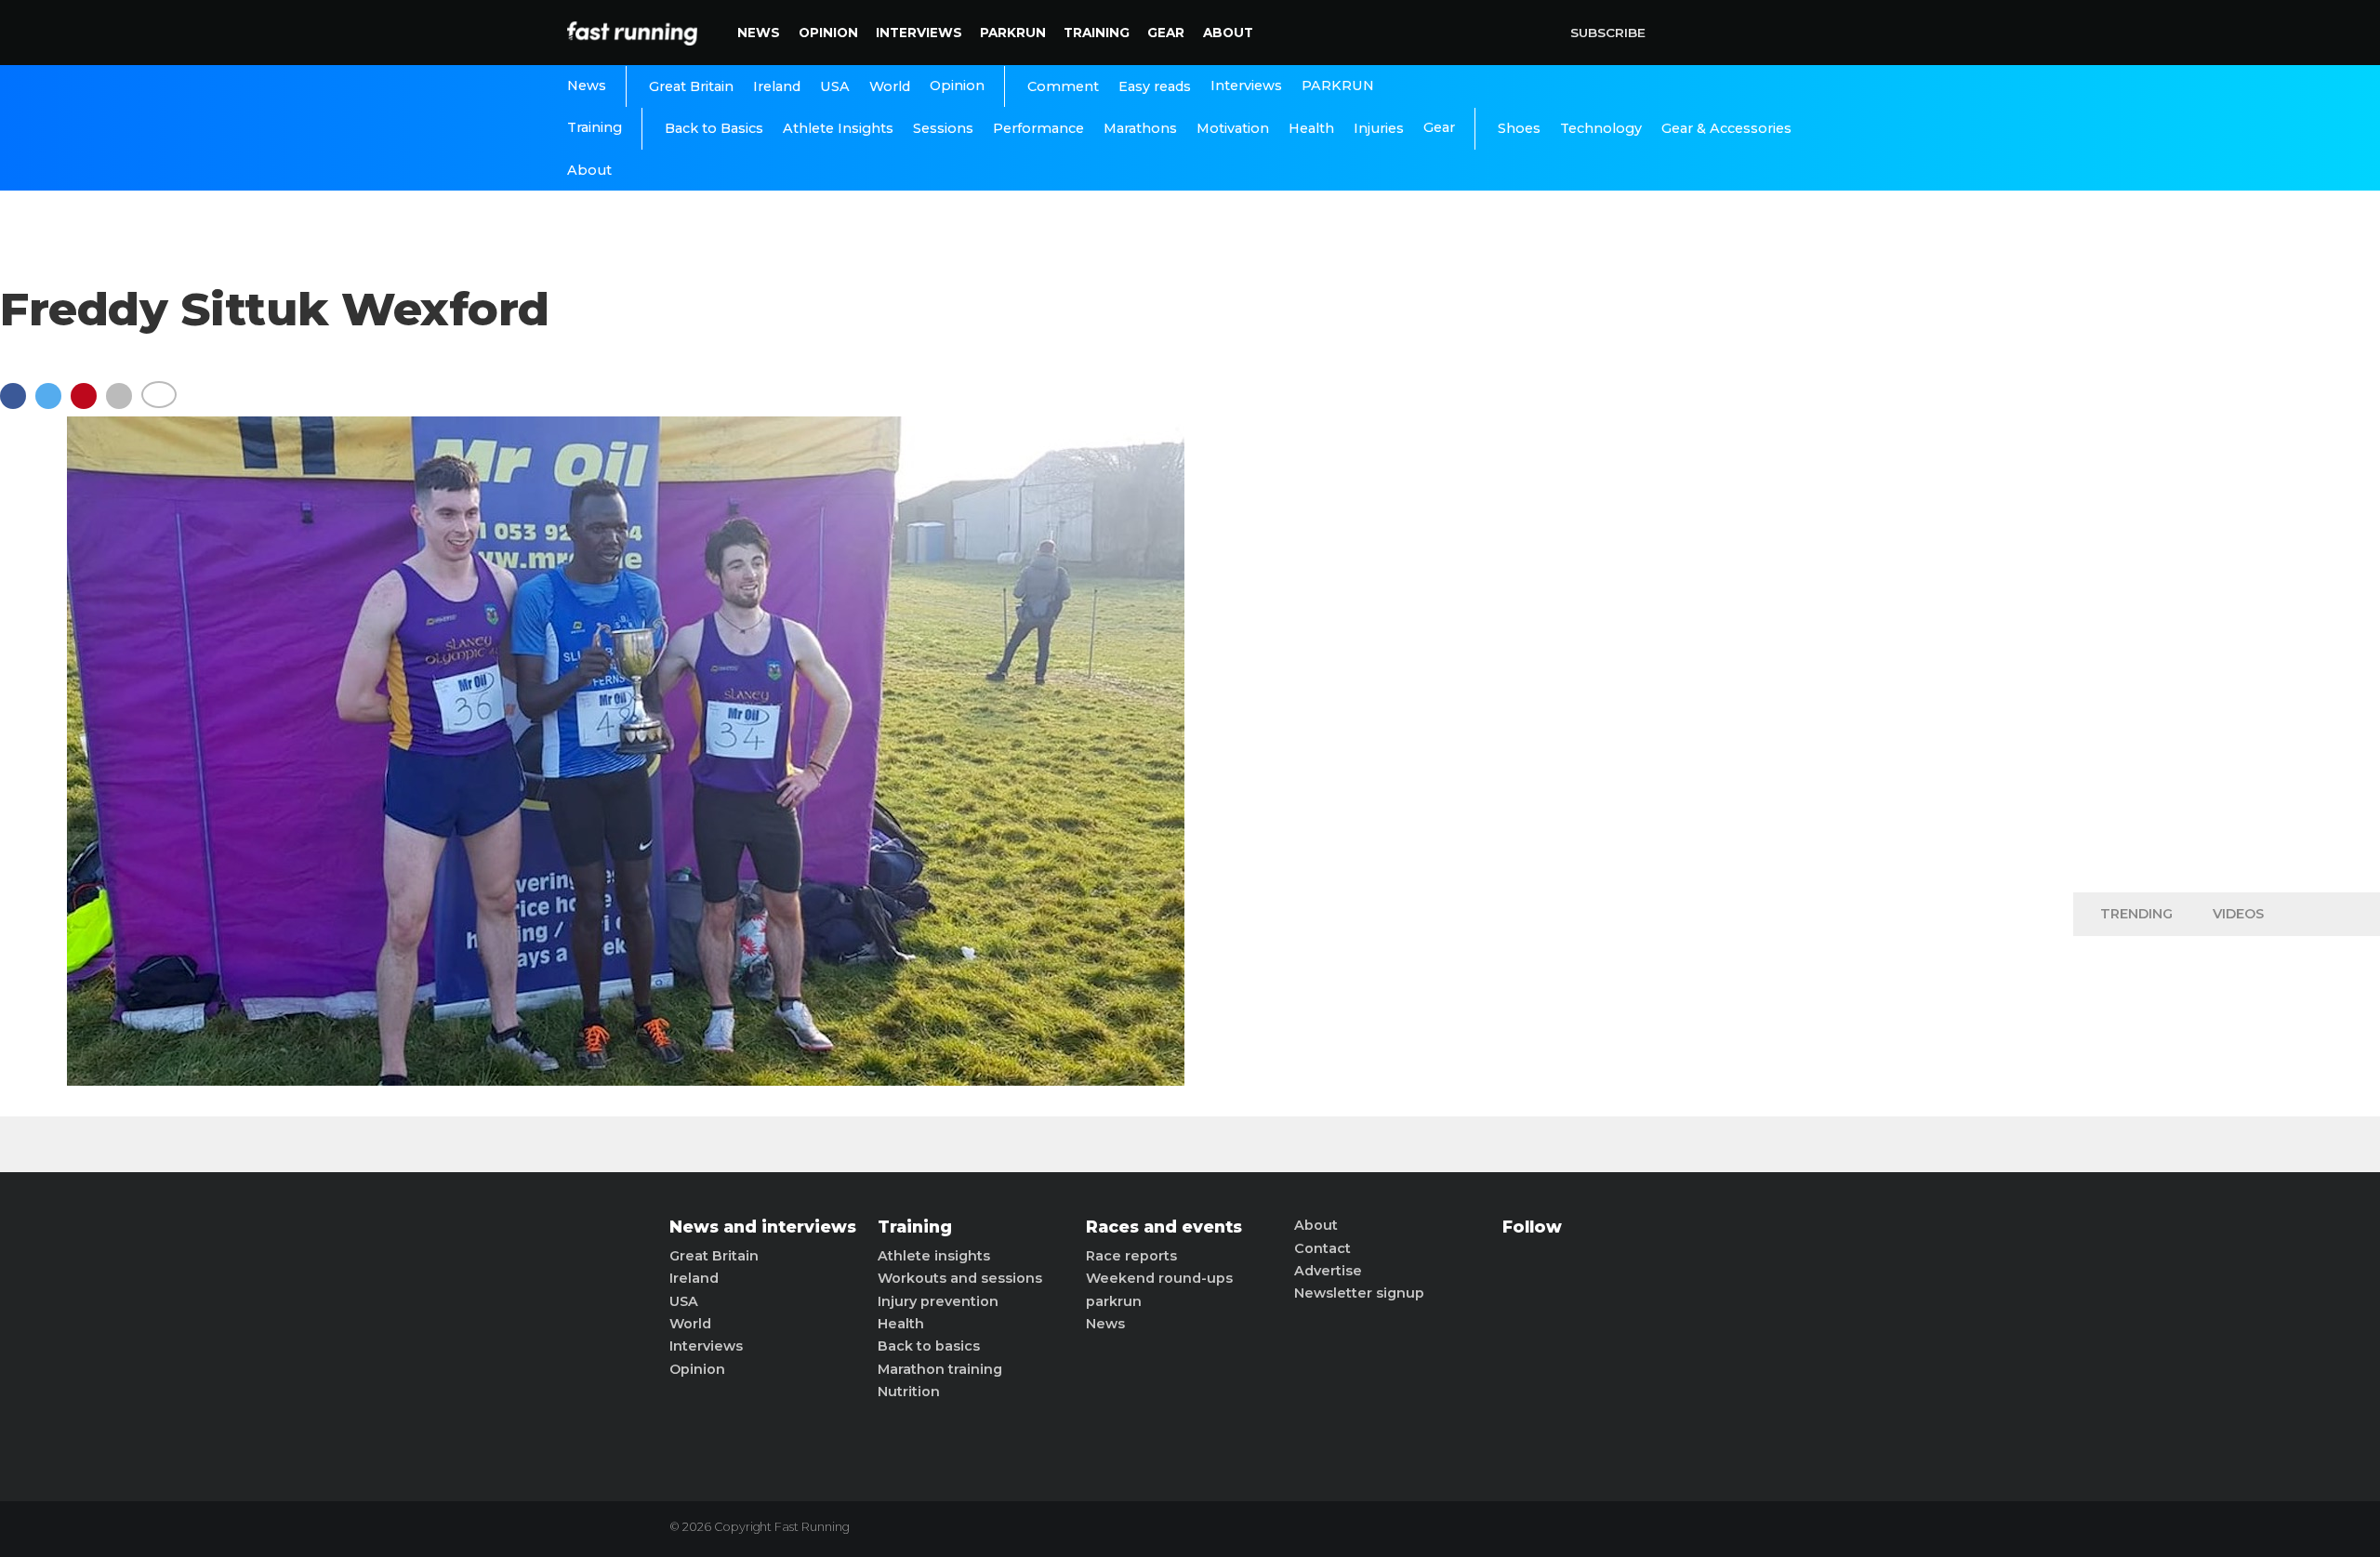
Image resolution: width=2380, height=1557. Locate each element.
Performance (1038, 128)
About (1228, 33)
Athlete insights (934, 1256)
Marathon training (940, 1369)
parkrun (1114, 1301)
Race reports (1131, 1256)
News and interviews (763, 1227)
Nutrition (909, 1392)
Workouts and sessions (960, 1278)
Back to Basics (714, 128)
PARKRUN (1013, 33)
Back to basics (929, 1346)
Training (1097, 33)
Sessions (943, 128)
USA (835, 86)
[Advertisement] (2227, 586)
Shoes (1519, 128)
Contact (1322, 1248)
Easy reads (1155, 86)
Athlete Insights (838, 128)
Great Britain (691, 86)
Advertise (1328, 1271)
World (890, 86)
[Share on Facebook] (18, 405)
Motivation (1233, 128)
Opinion (828, 33)
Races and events (1164, 1227)
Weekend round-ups (1159, 1278)
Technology (1601, 128)
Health (1311, 128)
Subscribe (1608, 33)
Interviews (919, 33)
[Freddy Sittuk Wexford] (626, 1081)
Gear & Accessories (1726, 128)
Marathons (1140, 128)
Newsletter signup (1359, 1293)
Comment (1063, 86)
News (759, 33)
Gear (1166, 33)
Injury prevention (938, 1301)
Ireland (777, 86)
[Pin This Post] (88, 405)
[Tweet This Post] (53, 405)
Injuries (1379, 128)
